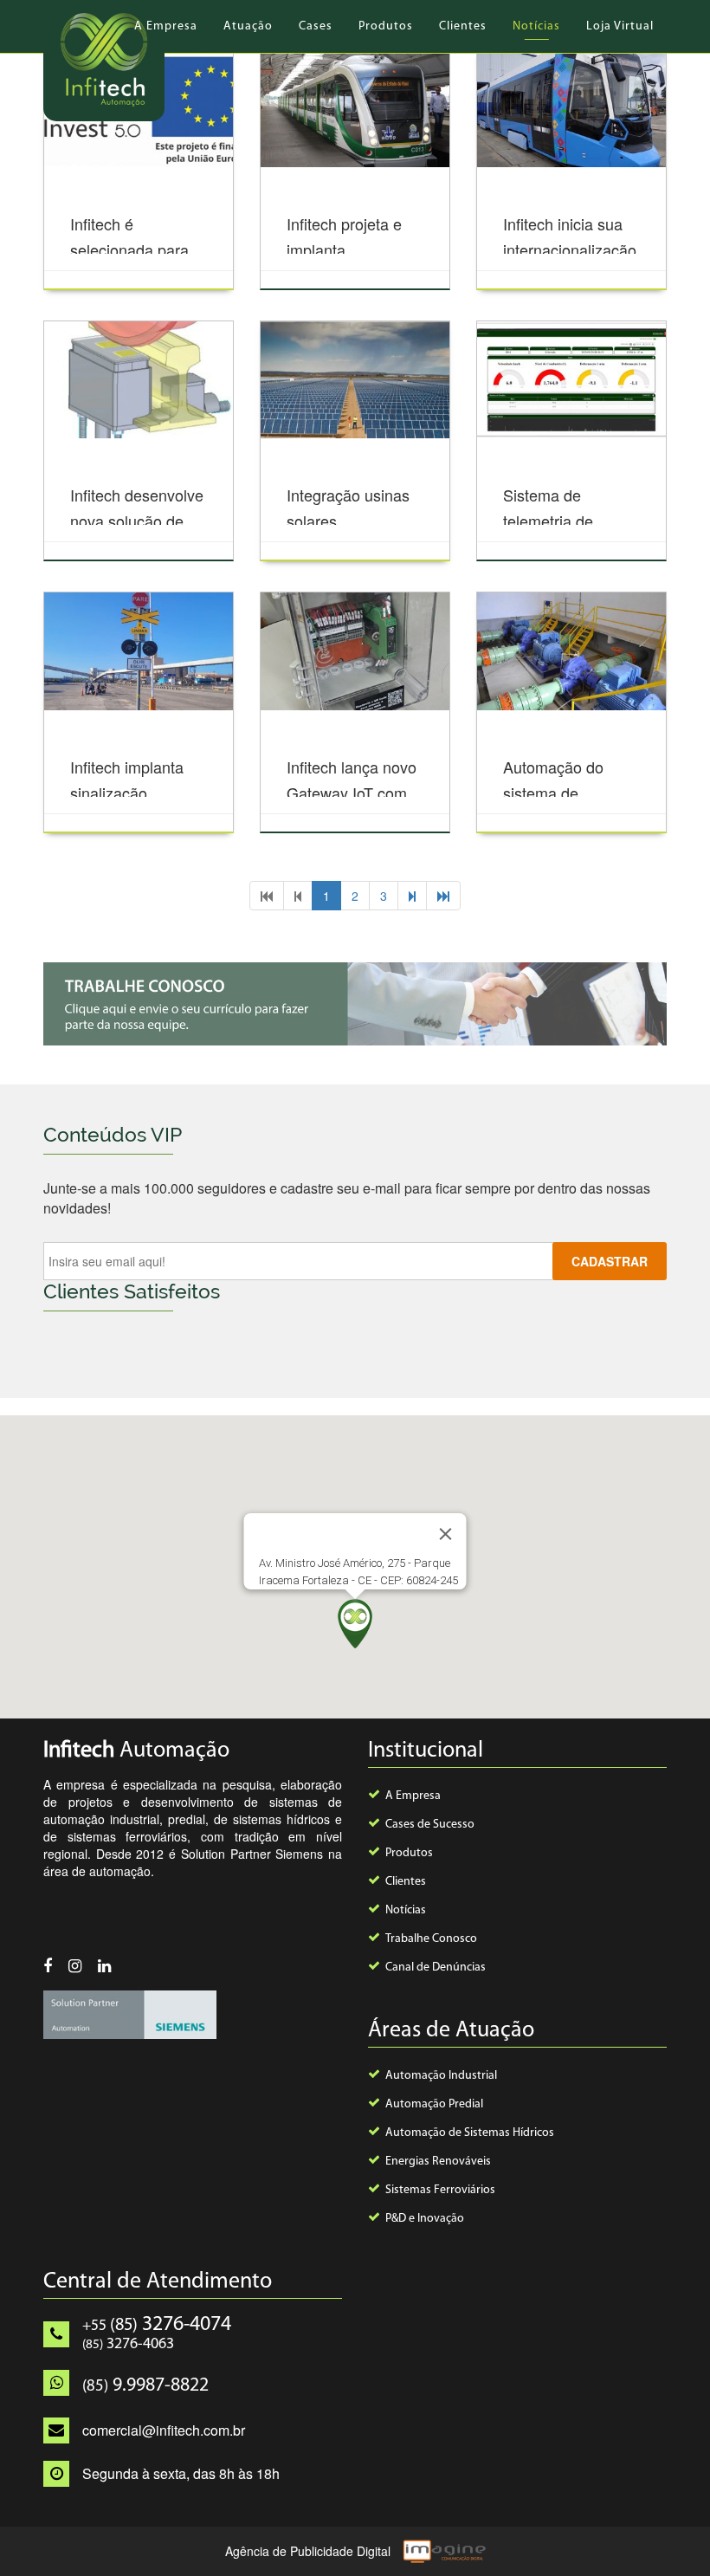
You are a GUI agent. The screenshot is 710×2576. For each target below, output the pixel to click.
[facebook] (54, 1968)
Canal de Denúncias (436, 1968)
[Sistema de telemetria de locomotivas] (571, 380)
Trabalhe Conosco (431, 1939)
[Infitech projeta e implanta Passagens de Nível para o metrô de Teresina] (355, 109)
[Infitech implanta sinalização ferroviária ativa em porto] (139, 651)
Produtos (386, 26)
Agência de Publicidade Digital (308, 2551)
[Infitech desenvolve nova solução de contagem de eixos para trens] (139, 380)
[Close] (446, 1534)
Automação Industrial (441, 2076)
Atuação (248, 26)
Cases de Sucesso (430, 1825)
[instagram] (81, 1968)
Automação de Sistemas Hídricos (470, 2133)
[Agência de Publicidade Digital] (442, 2549)
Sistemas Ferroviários (440, 2190)
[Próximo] (412, 896)
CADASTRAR (610, 1261)
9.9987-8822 (145, 2386)
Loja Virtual (620, 26)
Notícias (536, 26)
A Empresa (166, 26)
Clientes (463, 26)
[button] (355, 1624)
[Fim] (443, 896)
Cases (316, 26)
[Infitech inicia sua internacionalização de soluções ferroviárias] (571, 109)
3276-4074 (157, 2325)
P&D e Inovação (425, 2219)
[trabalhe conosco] (355, 1004)
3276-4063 (128, 2345)
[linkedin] (111, 1968)
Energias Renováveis (438, 2162)
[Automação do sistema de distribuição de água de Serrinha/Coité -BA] (571, 651)
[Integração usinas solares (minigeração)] (355, 380)
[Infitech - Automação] (104, 61)
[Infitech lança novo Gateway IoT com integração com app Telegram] (355, 651)
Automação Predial (434, 2104)
